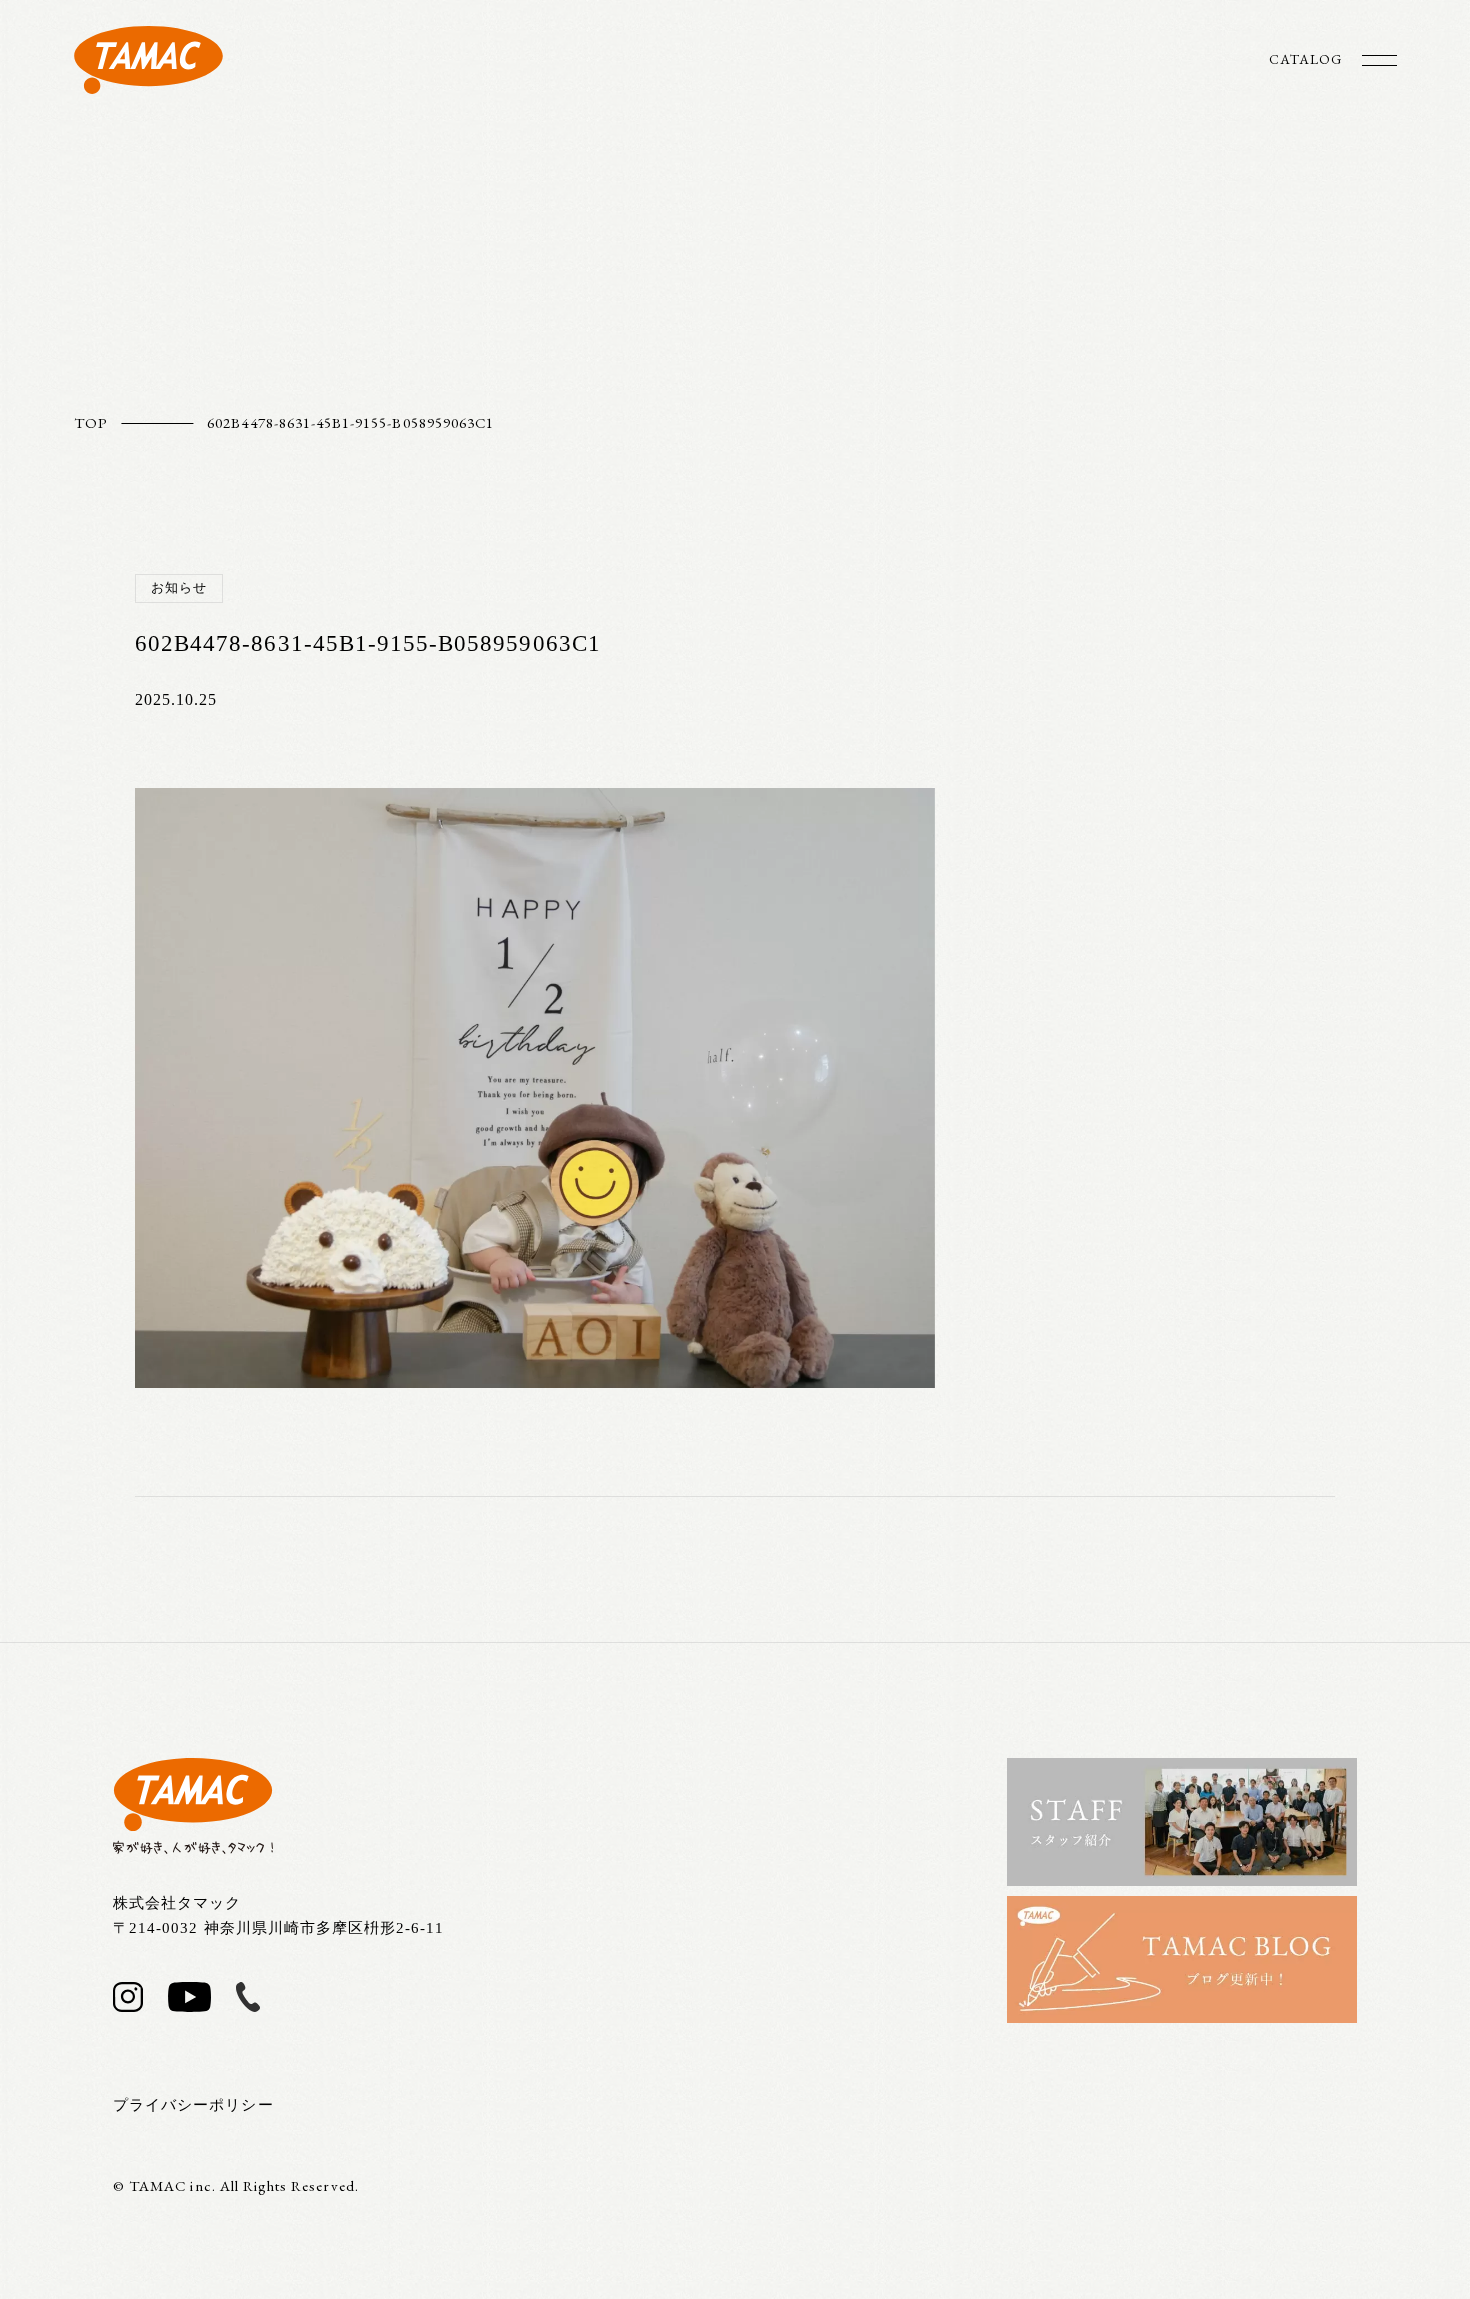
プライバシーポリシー (193, 2105)
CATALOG (1305, 59)
